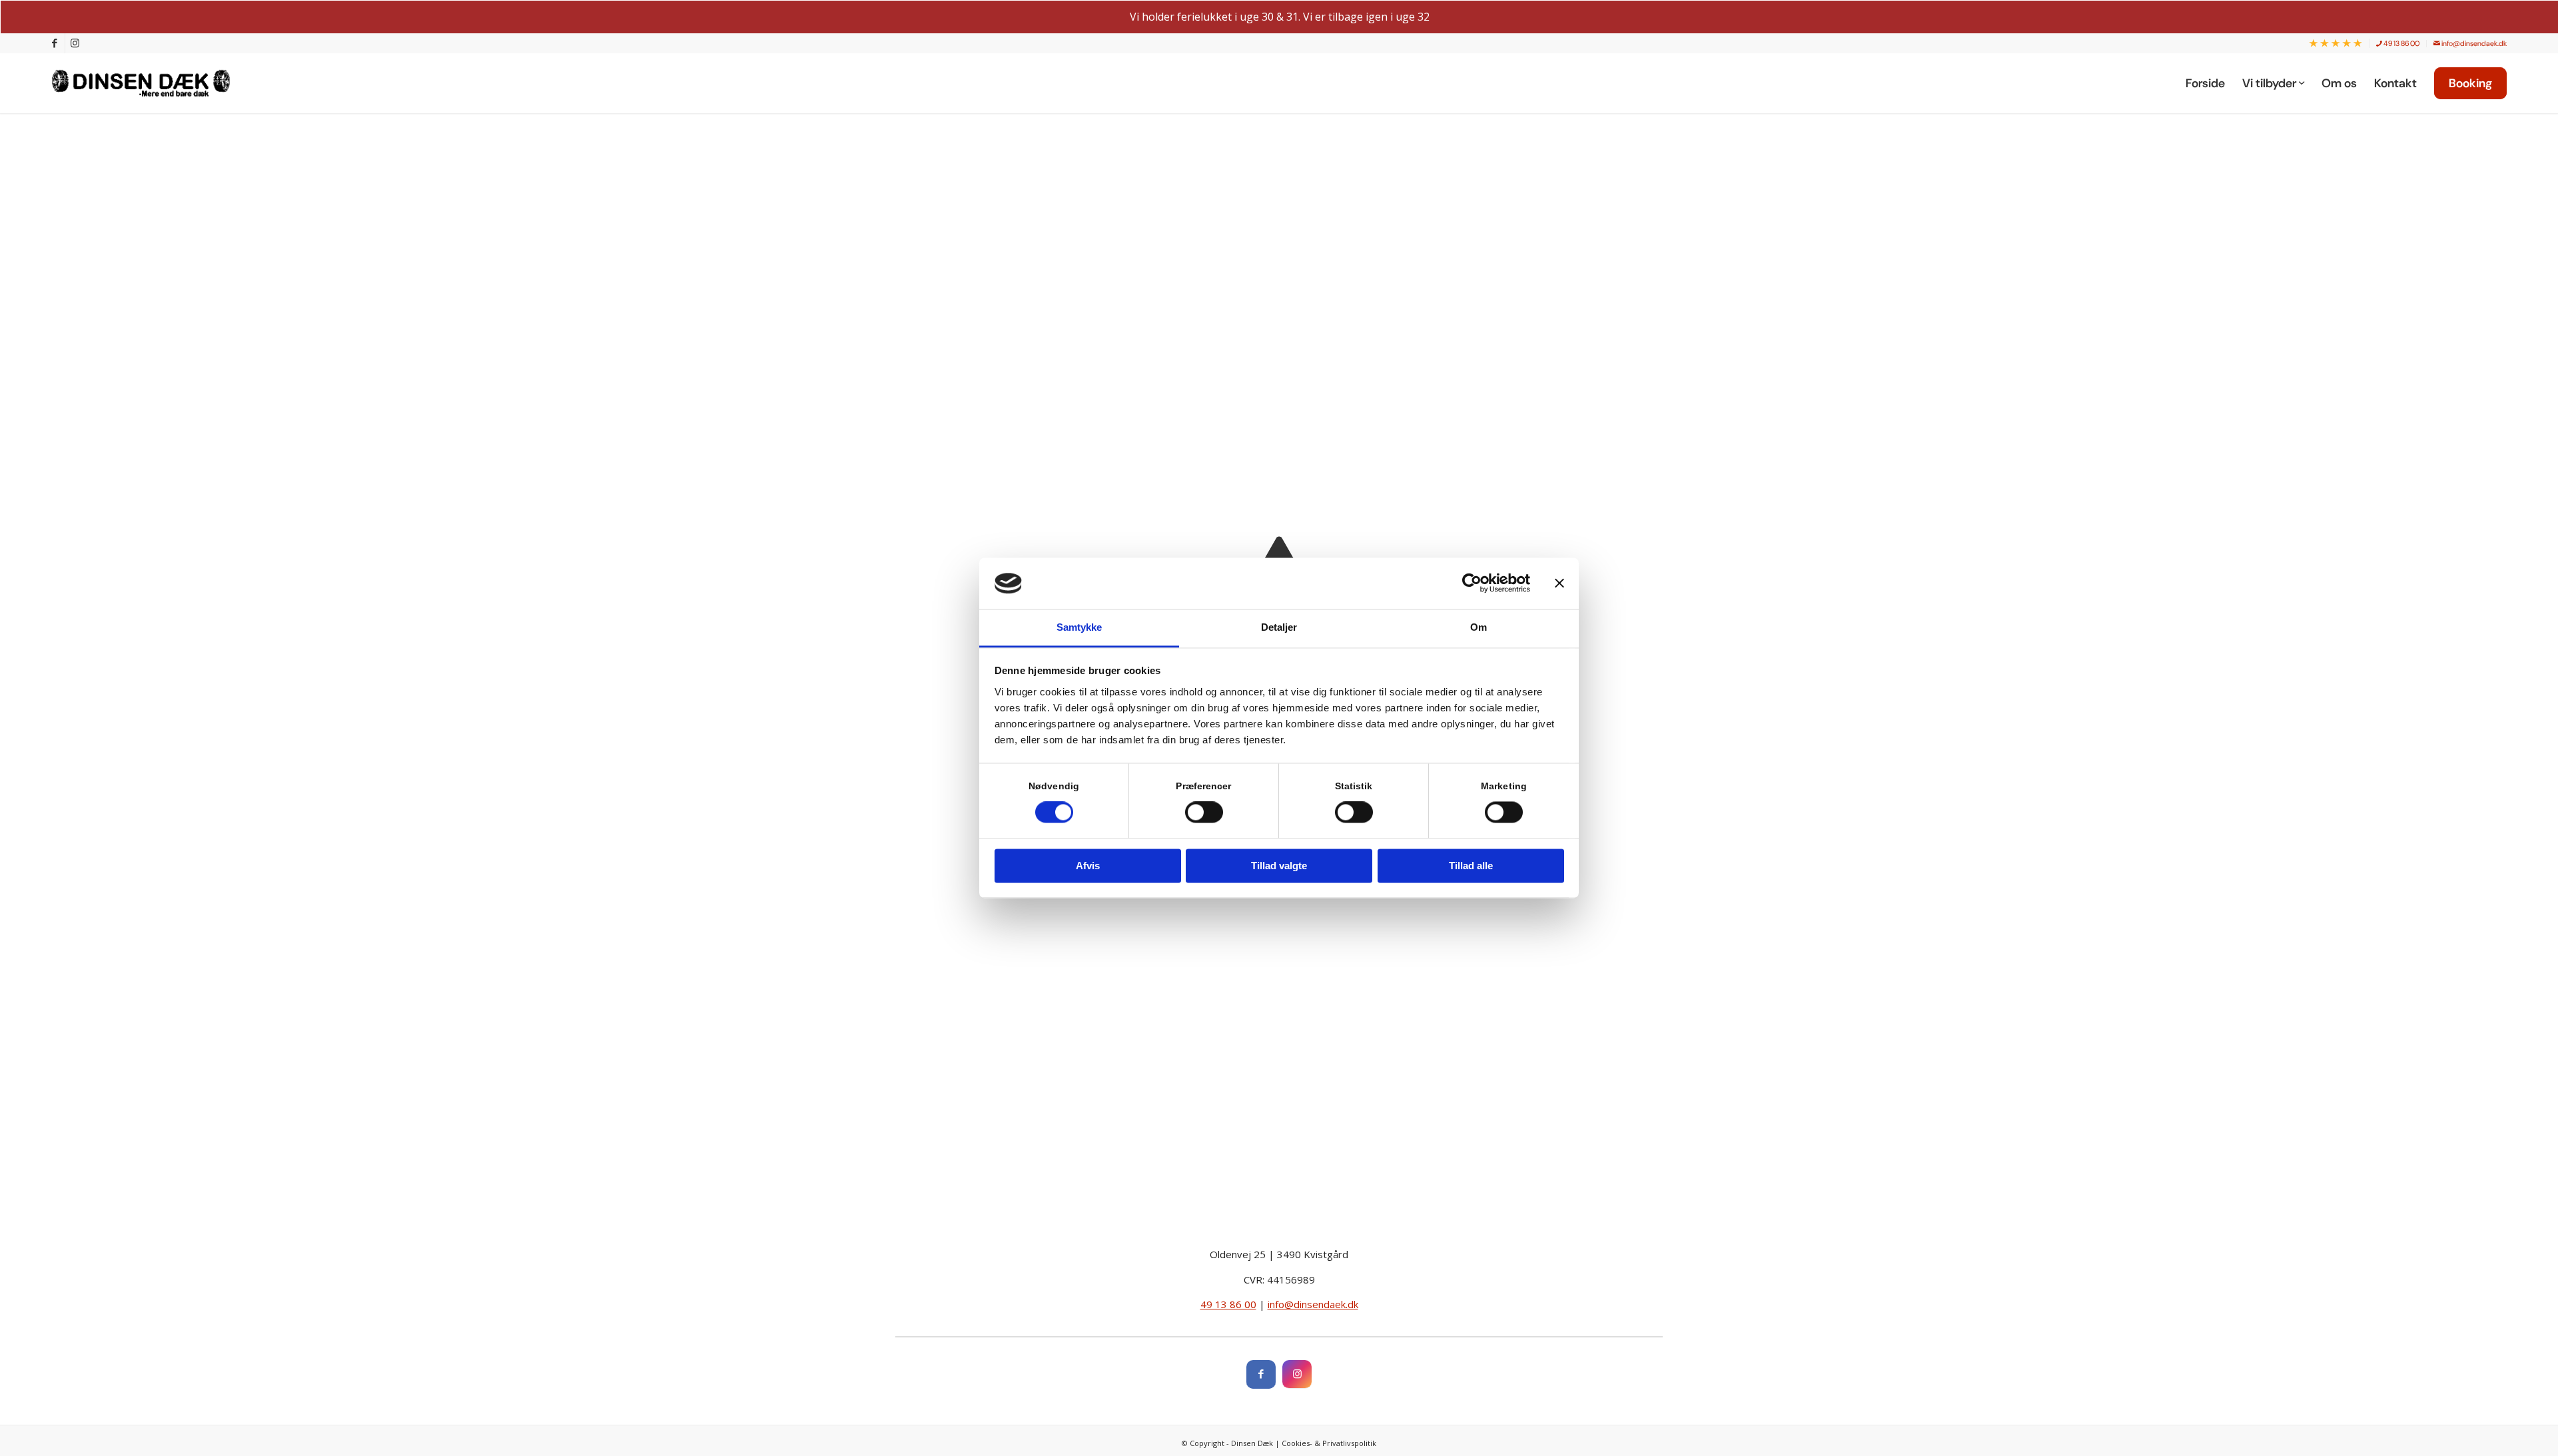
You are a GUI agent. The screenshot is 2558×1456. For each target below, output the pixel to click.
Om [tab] (1479, 627)
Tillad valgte (1279, 866)
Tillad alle (1471, 866)
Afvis (1088, 866)
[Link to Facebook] (55, 43)
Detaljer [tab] (1279, 627)
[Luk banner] (1559, 583)
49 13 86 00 (2401, 43)
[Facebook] (1261, 1374)
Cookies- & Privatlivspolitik (1329, 1443)
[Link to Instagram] (75, 43)
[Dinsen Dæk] (148, 83)
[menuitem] (2336, 44)
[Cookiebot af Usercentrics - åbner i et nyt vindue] (1472, 583)
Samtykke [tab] (1079, 627)
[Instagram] (1297, 1374)
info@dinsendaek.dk (2473, 43)
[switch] (1204, 813)
